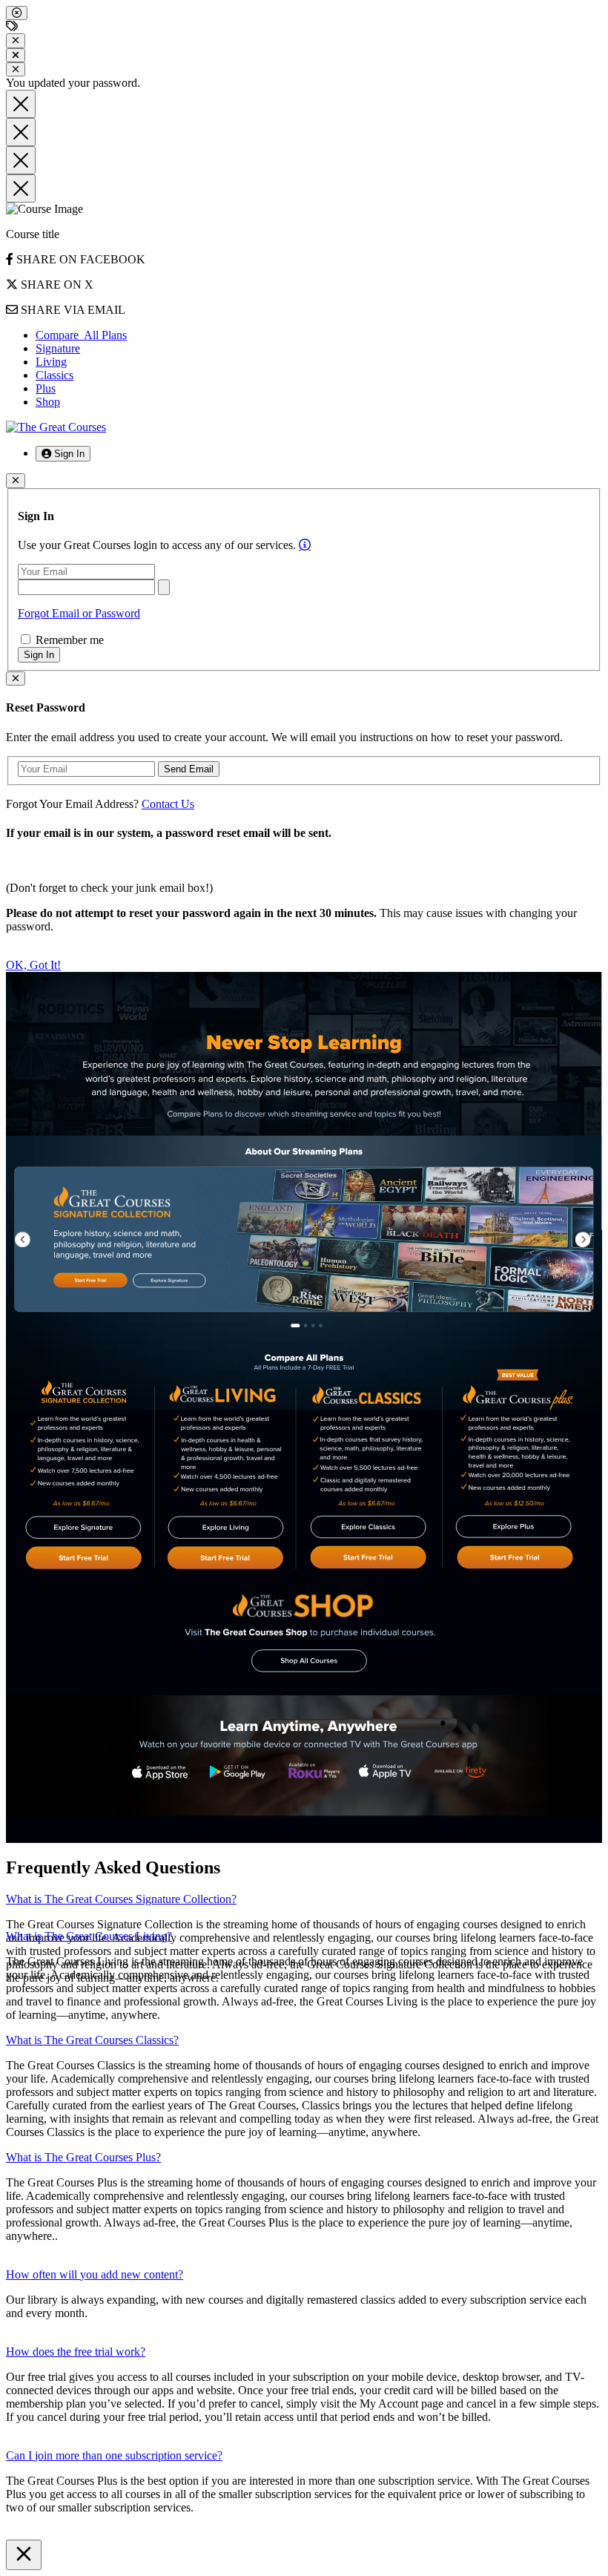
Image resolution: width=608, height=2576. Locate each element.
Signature (58, 348)
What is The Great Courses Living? (89, 1936)
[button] (63, 454)
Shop (48, 402)
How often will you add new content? (95, 2274)
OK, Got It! (33, 965)
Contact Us (168, 804)
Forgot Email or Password (79, 613)
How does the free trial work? (76, 2352)
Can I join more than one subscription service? (114, 2455)
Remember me (68, 640)
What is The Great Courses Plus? (83, 2157)
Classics (54, 375)
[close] (17, 13)
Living (51, 362)
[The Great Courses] (56, 427)
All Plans (81, 335)
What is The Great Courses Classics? (92, 2040)
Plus (46, 388)
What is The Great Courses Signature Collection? (121, 1899)
